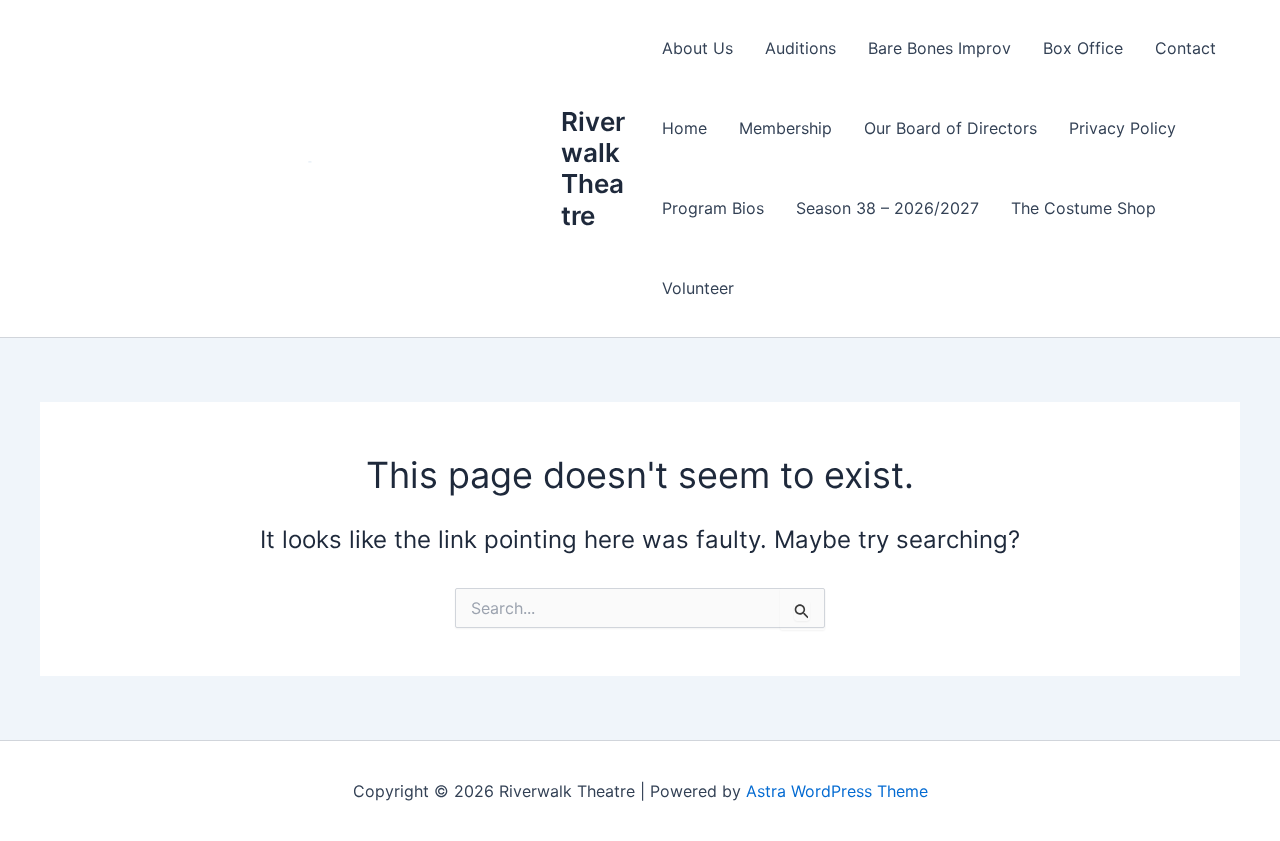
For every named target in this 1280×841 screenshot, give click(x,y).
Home (684, 128)
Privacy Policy (1122, 128)
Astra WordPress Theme (837, 791)
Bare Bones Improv (939, 48)
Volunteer (698, 288)
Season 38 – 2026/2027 (887, 208)
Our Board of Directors (950, 128)
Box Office (1083, 48)
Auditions (800, 48)
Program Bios (713, 208)
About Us (697, 48)
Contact (1185, 48)
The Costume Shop (1083, 208)
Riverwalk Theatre (593, 168)
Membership (785, 128)
